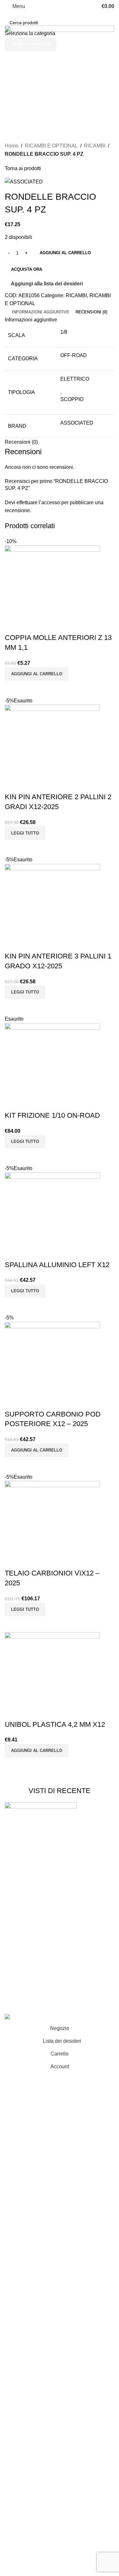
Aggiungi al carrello (65, 253)
